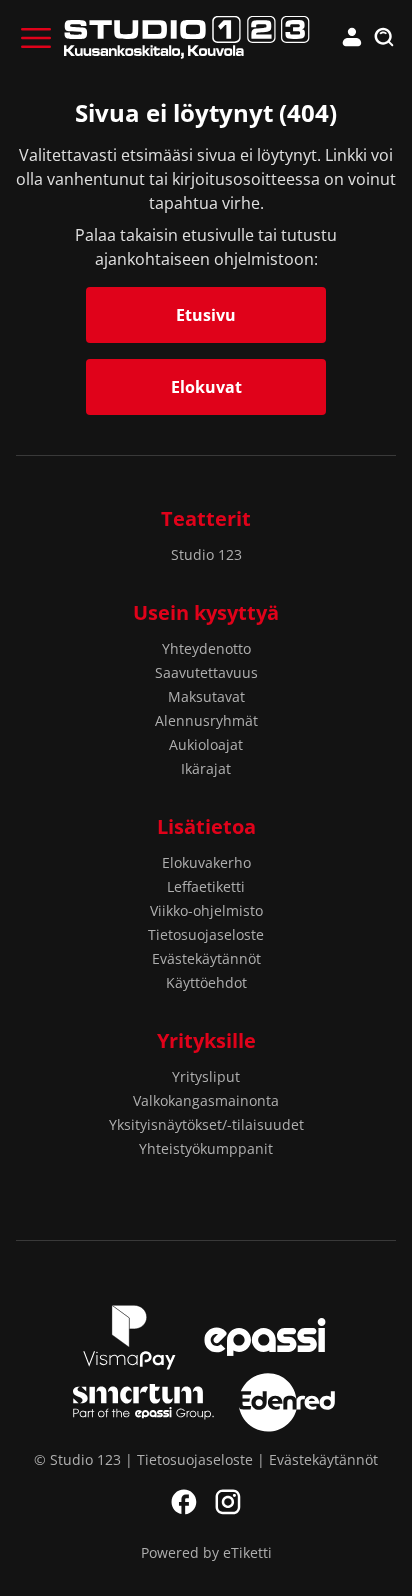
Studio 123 (206, 554)
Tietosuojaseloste (206, 934)
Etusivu (206, 315)
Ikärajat (206, 768)
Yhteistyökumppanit (206, 1148)
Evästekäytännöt (206, 958)
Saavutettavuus (206, 672)
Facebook (184, 1502)
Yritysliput (206, 1076)
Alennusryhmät (206, 720)
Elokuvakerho (206, 862)
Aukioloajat (206, 744)
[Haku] (384, 38)
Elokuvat (206, 387)
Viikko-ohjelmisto (206, 910)
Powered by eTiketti (206, 1552)
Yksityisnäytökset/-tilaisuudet (206, 1124)
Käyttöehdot (206, 982)
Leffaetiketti (206, 886)
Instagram (228, 1502)
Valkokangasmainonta (206, 1100)
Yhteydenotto (206, 648)
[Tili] (352, 38)
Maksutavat (206, 696)
